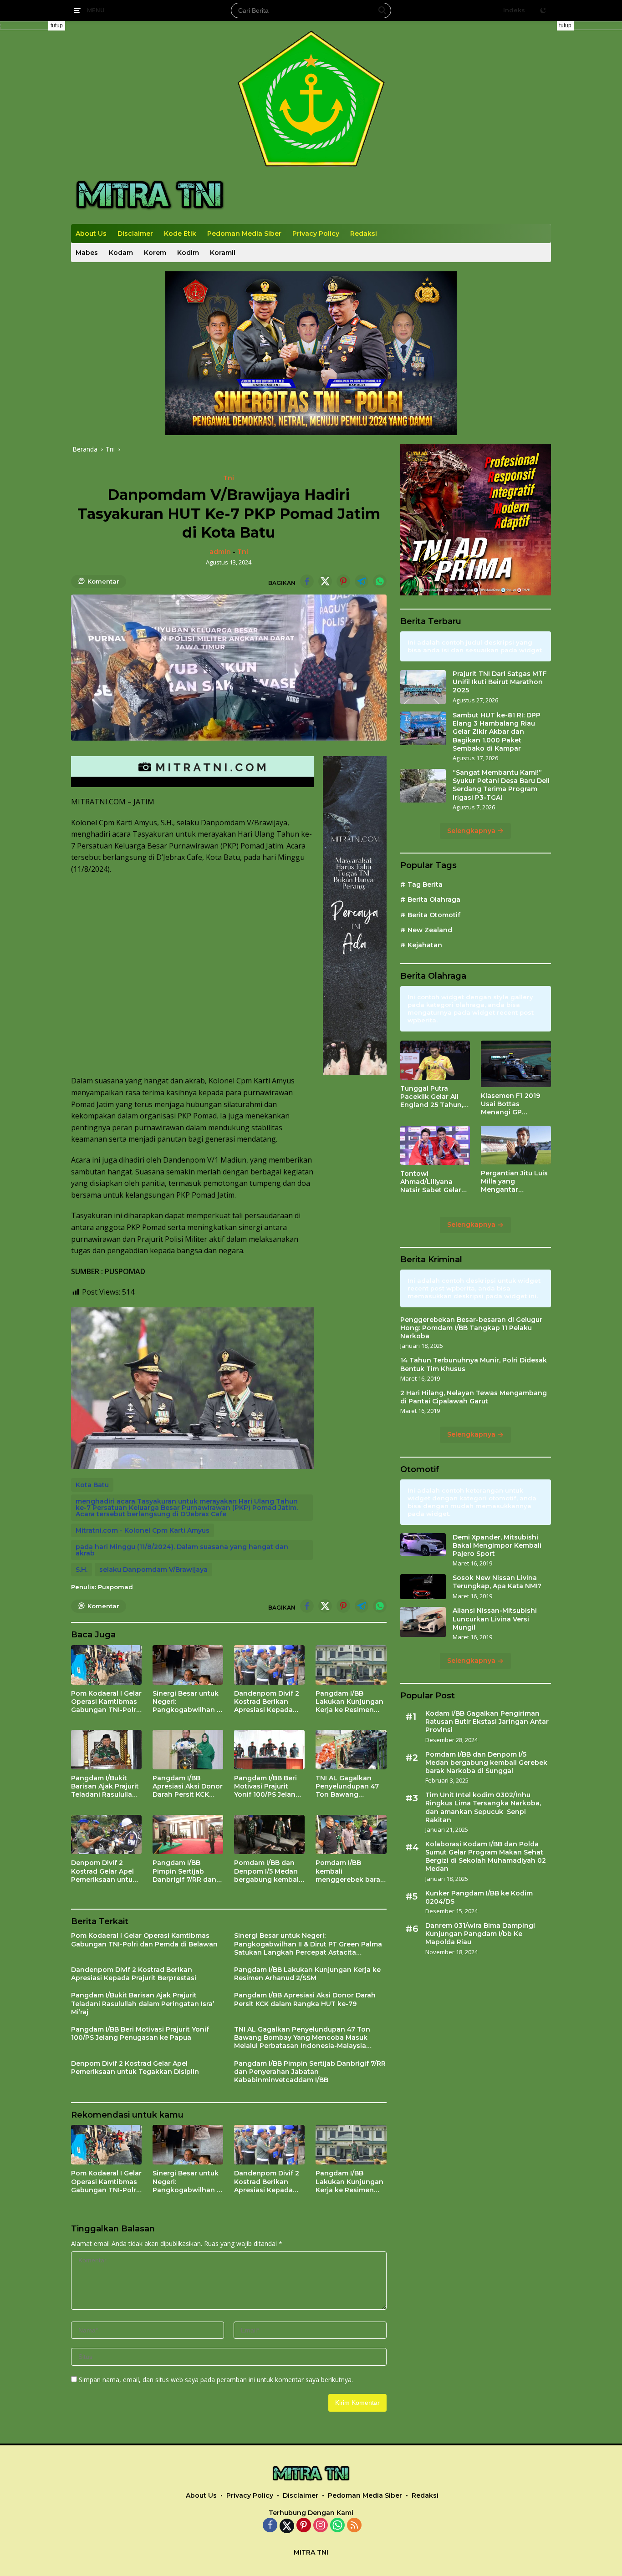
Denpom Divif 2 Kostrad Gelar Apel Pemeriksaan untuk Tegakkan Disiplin (104, 1871)
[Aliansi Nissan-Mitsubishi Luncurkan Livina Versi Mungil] (423, 1622)
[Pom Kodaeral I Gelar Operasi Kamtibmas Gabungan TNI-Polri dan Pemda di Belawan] (106, 1665)
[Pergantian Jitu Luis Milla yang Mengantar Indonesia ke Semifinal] (516, 1145)
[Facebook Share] (307, 581)
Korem (155, 253)
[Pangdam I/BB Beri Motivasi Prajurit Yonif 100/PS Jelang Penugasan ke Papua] (269, 1750)
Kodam (121, 253)
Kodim (188, 253)
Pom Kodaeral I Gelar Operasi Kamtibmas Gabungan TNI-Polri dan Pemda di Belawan (106, 1702)
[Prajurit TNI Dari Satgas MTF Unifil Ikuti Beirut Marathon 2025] (423, 687)
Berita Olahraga (434, 900)
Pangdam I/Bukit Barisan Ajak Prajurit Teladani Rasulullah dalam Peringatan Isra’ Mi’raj (105, 1786)
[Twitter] (287, 2526)
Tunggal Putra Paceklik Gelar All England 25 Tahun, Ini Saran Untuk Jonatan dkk (432, 1097)
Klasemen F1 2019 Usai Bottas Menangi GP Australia (510, 1105)
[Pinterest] (304, 2526)
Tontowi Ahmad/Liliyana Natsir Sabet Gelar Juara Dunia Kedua (431, 1182)
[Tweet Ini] (325, 581)
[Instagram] (321, 2526)
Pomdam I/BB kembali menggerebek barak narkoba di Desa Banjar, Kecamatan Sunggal (350, 1871)
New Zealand (430, 930)
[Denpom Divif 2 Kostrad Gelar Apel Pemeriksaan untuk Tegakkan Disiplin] (106, 1835)
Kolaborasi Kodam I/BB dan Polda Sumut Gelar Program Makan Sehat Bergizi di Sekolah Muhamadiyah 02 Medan (486, 1857)
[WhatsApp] (337, 2526)
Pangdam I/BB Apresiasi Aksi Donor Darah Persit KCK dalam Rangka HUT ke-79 (188, 1786)
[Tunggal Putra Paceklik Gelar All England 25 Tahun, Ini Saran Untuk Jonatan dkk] (435, 1060)
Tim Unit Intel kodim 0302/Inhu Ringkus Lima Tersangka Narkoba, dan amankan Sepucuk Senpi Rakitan (483, 1808)
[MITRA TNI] (150, 195)
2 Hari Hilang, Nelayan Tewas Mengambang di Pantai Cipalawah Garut (474, 1397)
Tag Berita (425, 885)
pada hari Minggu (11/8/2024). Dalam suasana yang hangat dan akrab (182, 1550)
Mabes (87, 253)
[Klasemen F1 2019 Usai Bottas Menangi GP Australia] (516, 1064)
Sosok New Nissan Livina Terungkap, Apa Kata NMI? (497, 1582)
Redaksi (364, 234)
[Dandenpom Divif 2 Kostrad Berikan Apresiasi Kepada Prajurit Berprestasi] (269, 1665)
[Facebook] (270, 2526)
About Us (91, 234)
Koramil (223, 253)
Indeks (514, 10)
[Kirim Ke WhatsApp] (380, 581)
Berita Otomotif (434, 915)
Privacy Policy (316, 234)
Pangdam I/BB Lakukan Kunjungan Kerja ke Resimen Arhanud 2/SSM (349, 1702)
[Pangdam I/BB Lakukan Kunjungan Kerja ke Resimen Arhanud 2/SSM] (351, 1665)
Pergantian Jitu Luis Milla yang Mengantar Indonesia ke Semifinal (514, 1181)
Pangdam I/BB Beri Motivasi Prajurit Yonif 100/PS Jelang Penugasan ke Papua (267, 1786)
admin (220, 552)
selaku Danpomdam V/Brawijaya (153, 1570)
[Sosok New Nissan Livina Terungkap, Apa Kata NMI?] (423, 1587)
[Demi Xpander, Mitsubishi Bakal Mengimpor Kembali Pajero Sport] (423, 1545)
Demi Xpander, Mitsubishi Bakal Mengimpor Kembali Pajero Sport (497, 1545)
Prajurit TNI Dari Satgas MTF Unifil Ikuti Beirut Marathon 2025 (500, 682)
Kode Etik (180, 234)
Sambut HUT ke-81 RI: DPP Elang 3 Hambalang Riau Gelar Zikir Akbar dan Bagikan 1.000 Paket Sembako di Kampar (497, 732)
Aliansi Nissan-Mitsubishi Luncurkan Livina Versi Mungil (495, 1619)
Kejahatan (425, 945)
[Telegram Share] (362, 581)
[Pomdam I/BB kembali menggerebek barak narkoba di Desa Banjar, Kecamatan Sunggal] (351, 1835)
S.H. (82, 1570)
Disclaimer (135, 234)
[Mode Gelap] (543, 10)
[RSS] (354, 2526)
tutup (57, 25)
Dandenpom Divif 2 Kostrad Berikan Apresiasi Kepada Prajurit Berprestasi (267, 1702)
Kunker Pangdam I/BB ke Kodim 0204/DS (479, 1897)
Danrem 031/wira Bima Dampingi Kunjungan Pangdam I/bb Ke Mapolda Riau (480, 1934)
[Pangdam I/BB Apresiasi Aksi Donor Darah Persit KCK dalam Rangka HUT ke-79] (188, 1750)
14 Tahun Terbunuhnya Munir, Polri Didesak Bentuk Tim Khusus (474, 1365)
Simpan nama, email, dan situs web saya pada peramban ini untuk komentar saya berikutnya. (216, 2380)
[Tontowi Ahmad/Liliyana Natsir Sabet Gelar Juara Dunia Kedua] (435, 1145)
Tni (229, 478)
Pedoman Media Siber (244, 234)
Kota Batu (92, 1485)
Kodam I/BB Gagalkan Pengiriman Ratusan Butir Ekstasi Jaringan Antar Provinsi (487, 1722)
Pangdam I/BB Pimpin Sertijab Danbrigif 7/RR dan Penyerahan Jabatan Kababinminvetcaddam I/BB (187, 1871)
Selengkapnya (472, 831)
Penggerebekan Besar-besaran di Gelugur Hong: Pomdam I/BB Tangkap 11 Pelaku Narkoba (471, 1328)
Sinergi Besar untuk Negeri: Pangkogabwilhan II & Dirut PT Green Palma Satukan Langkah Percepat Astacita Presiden (186, 1702)
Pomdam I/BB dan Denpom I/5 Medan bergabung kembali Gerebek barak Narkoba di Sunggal (268, 1871)
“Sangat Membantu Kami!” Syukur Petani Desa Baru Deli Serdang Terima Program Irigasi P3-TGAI (501, 785)
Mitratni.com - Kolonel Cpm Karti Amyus (143, 1530)
